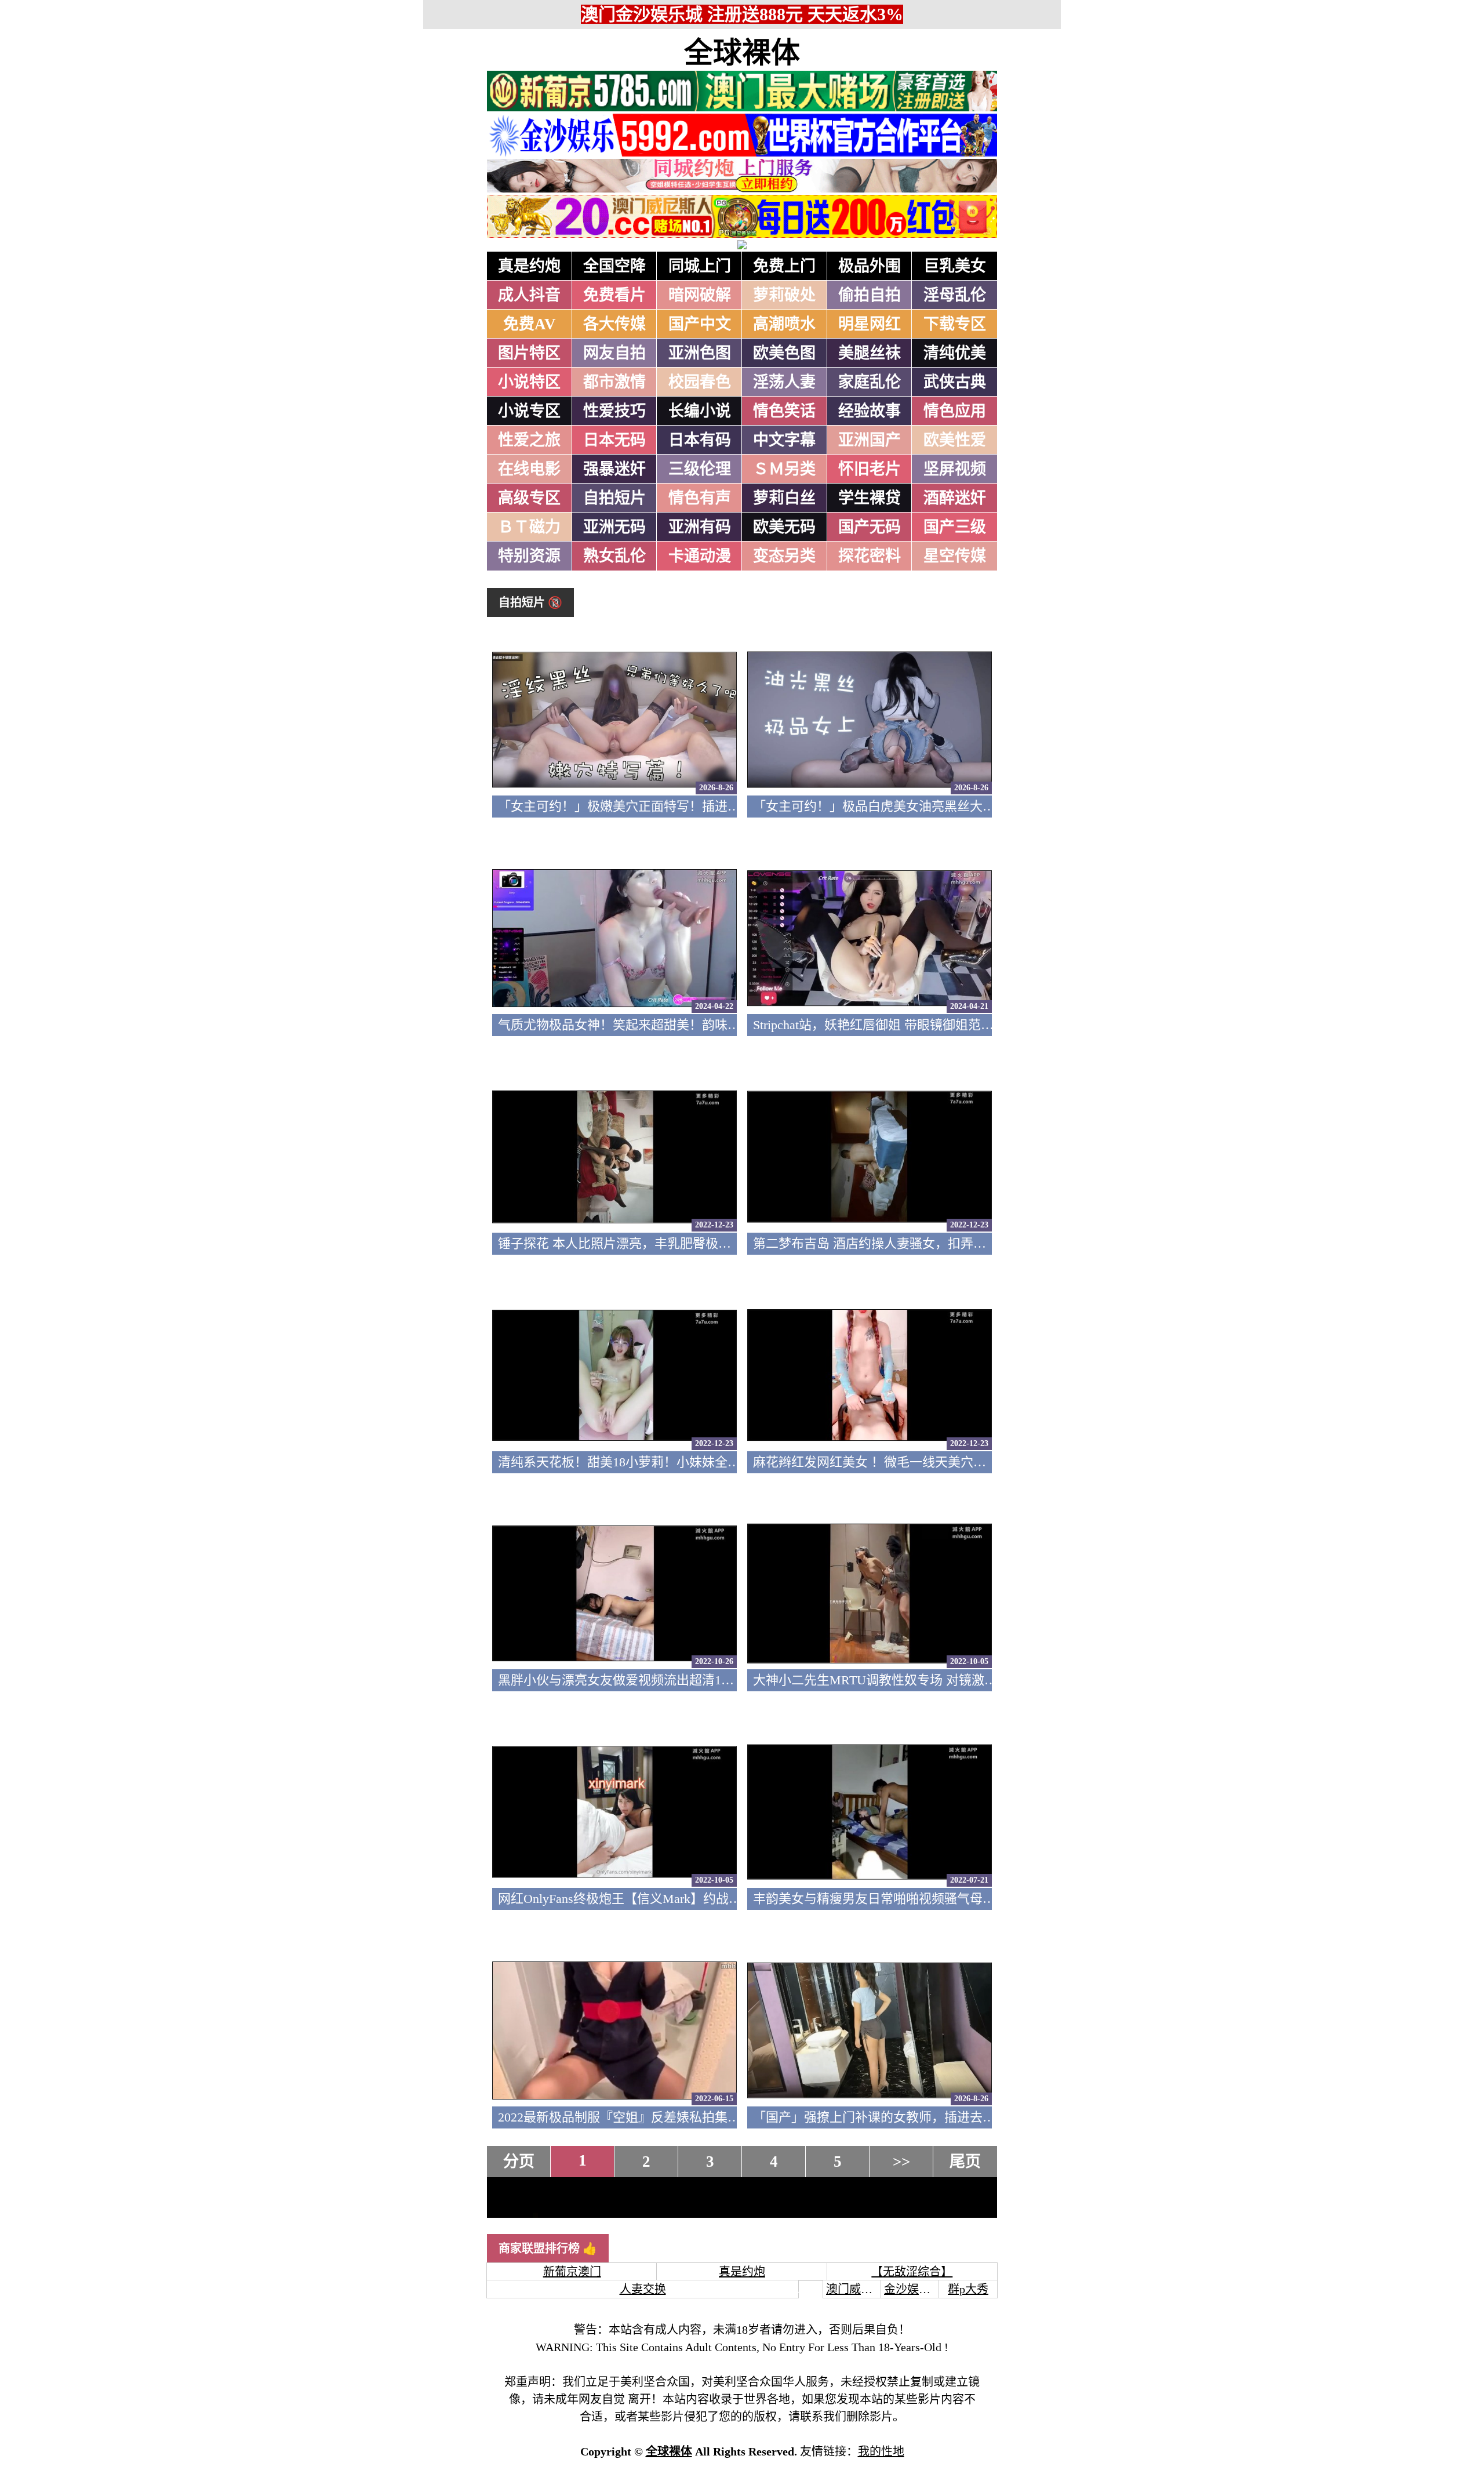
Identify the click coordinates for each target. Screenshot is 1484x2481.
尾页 (965, 2162)
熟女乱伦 (614, 556)
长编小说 (700, 411)
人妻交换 (643, 2289)
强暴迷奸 (614, 469)
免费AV (530, 324)
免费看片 (614, 295)
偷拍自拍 (870, 295)
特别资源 (529, 556)
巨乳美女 (955, 266)
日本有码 (700, 440)
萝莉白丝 (784, 498)
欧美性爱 (955, 440)
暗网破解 (700, 295)
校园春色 (700, 382)
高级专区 (529, 498)
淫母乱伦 (955, 295)
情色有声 (700, 498)
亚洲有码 (700, 527)
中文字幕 (784, 440)
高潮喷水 (784, 324)
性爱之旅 (529, 440)
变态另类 (784, 556)
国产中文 (700, 324)
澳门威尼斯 (855, 2289)
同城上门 (700, 266)
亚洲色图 (700, 353)
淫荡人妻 (784, 382)
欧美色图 (784, 353)
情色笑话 (784, 411)
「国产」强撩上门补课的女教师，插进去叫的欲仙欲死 (906, 2117)
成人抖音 (529, 295)
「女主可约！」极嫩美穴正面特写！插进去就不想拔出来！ (664, 806)
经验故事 (870, 411)
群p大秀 (968, 2289)
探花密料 (870, 556)
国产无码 (870, 527)
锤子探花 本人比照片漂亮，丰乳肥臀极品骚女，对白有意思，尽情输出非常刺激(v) (730, 1243)
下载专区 (955, 324)
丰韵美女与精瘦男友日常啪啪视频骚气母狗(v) (881, 1899)
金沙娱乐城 (913, 2289)
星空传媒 (955, 556)
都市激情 (614, 382)
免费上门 (784, 266)
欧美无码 (784, 527)
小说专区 (529, 411)
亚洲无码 (614, 527)
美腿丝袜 (870, 353)
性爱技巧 (614, 411)
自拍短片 (614, 498)
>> (901, 2162)
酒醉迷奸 (955, 498)
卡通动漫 (700, 556)
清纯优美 (955, 353)
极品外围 (870, 266)
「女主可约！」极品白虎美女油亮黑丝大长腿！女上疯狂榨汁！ (932, 806)
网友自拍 (614, 353)
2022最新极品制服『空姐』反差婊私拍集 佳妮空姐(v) (647, 2117)
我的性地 (881, 2451)
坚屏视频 (955, 469)
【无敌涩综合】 (912, 2272)
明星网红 (870, 324)
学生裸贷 (870, 498)
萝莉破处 (784, 295)
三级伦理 (700, 469)
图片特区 (529, 353)
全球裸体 (742, 53)
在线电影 (529, 469)
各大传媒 (614, 324)
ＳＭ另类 (784, 469)
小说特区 (529, 382)
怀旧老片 (870, 469)
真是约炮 (529, 266)
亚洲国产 (870, 440)
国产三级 (955, 527)
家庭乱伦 (870, 382)
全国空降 (614, 266)
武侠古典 (955, 382)
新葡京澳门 (572, 2272)
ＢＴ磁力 (529, 527)
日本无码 (614, 440)
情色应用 (955, 411)
